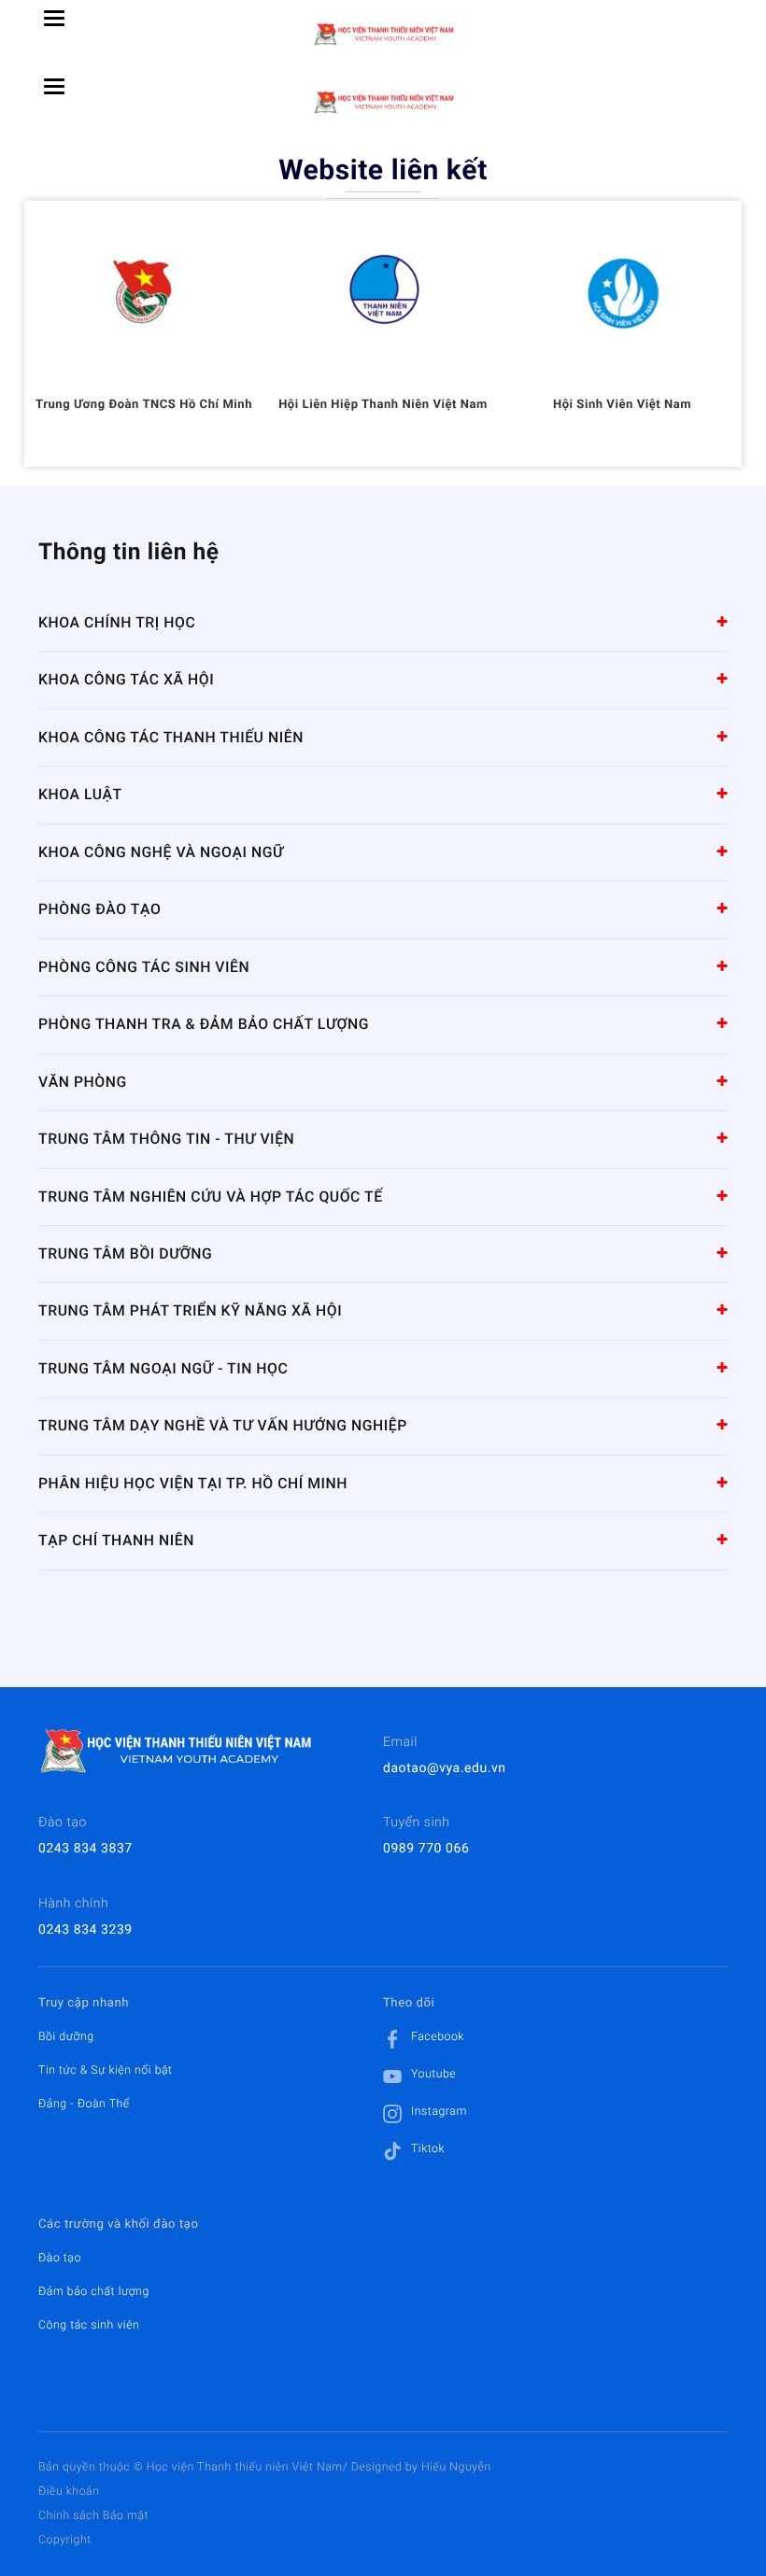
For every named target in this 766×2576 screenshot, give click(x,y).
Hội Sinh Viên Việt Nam (622, 405)
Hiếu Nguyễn (456, 2467)
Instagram (439, 2111)
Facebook (438, 2036)
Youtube (433, 2074)
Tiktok (428, 2148)
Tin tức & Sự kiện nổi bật (106, 2070)
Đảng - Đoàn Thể (84, 2104)
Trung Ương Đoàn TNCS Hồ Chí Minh (144, 405)
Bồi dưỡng (66, 2036)
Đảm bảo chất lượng (94, 2291)
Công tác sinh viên (89, 2325)
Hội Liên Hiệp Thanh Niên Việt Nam (383, 405)
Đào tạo (60, 2258)
